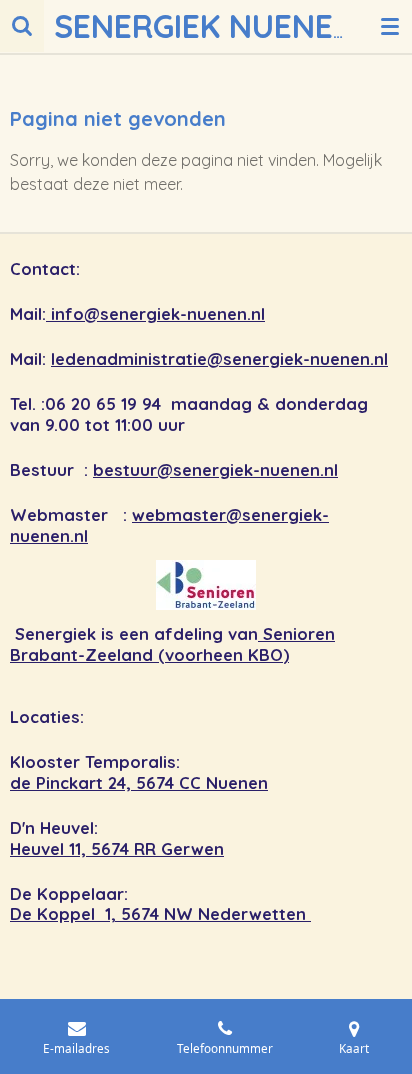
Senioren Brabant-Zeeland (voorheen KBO (172, 644)
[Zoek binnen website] (22, 26)
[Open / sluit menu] (390, 26)
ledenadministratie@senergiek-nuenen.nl (219, 359)
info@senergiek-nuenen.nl (155, 314)
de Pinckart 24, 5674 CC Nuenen (139, 783)
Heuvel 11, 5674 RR (85, 849)
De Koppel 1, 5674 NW (104, 914)
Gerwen (192, 849)
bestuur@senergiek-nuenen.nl (215, 470)
